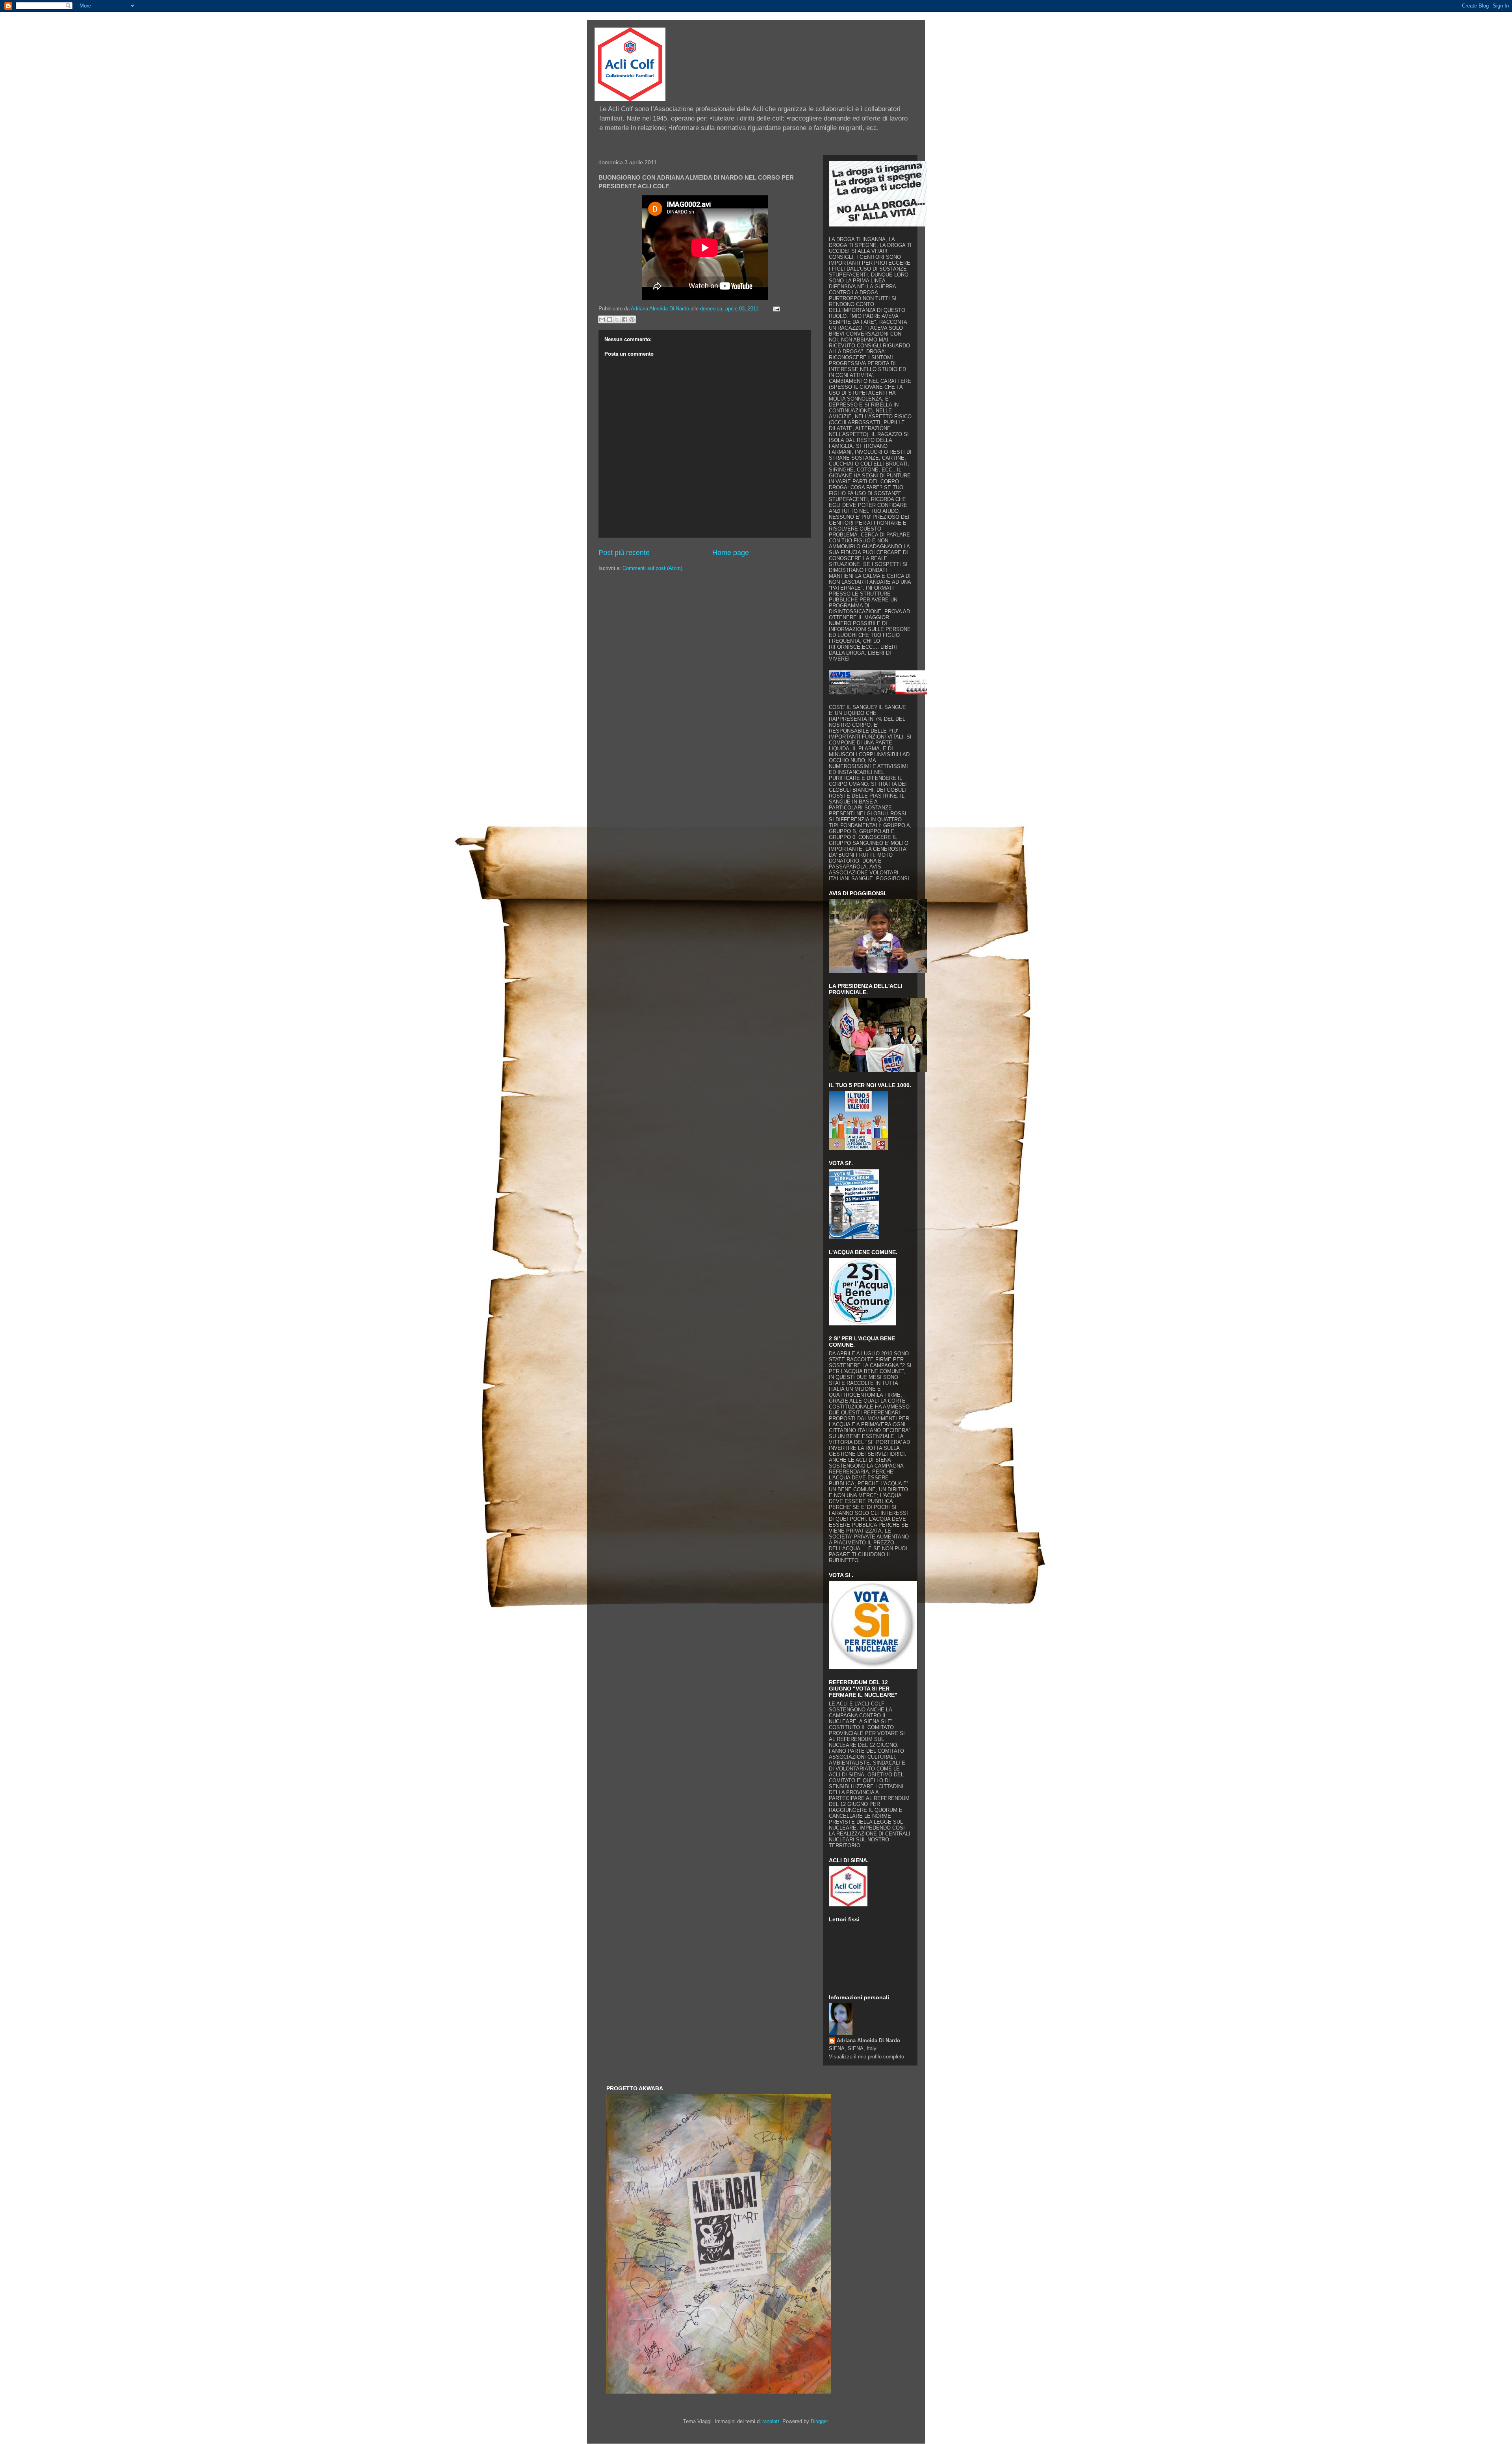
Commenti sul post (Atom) (652, 568)
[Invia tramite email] (602, 319)
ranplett (771, 2421)
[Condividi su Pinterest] (632, 319)
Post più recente (624, 553)
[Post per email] (775, 309)
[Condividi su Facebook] (624, 319)
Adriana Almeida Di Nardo (868, 2040)
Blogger (819, 2421)
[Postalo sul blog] (610, 319)
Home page (731, 553)
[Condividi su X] (617, 319)
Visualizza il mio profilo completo (866, 2057)
